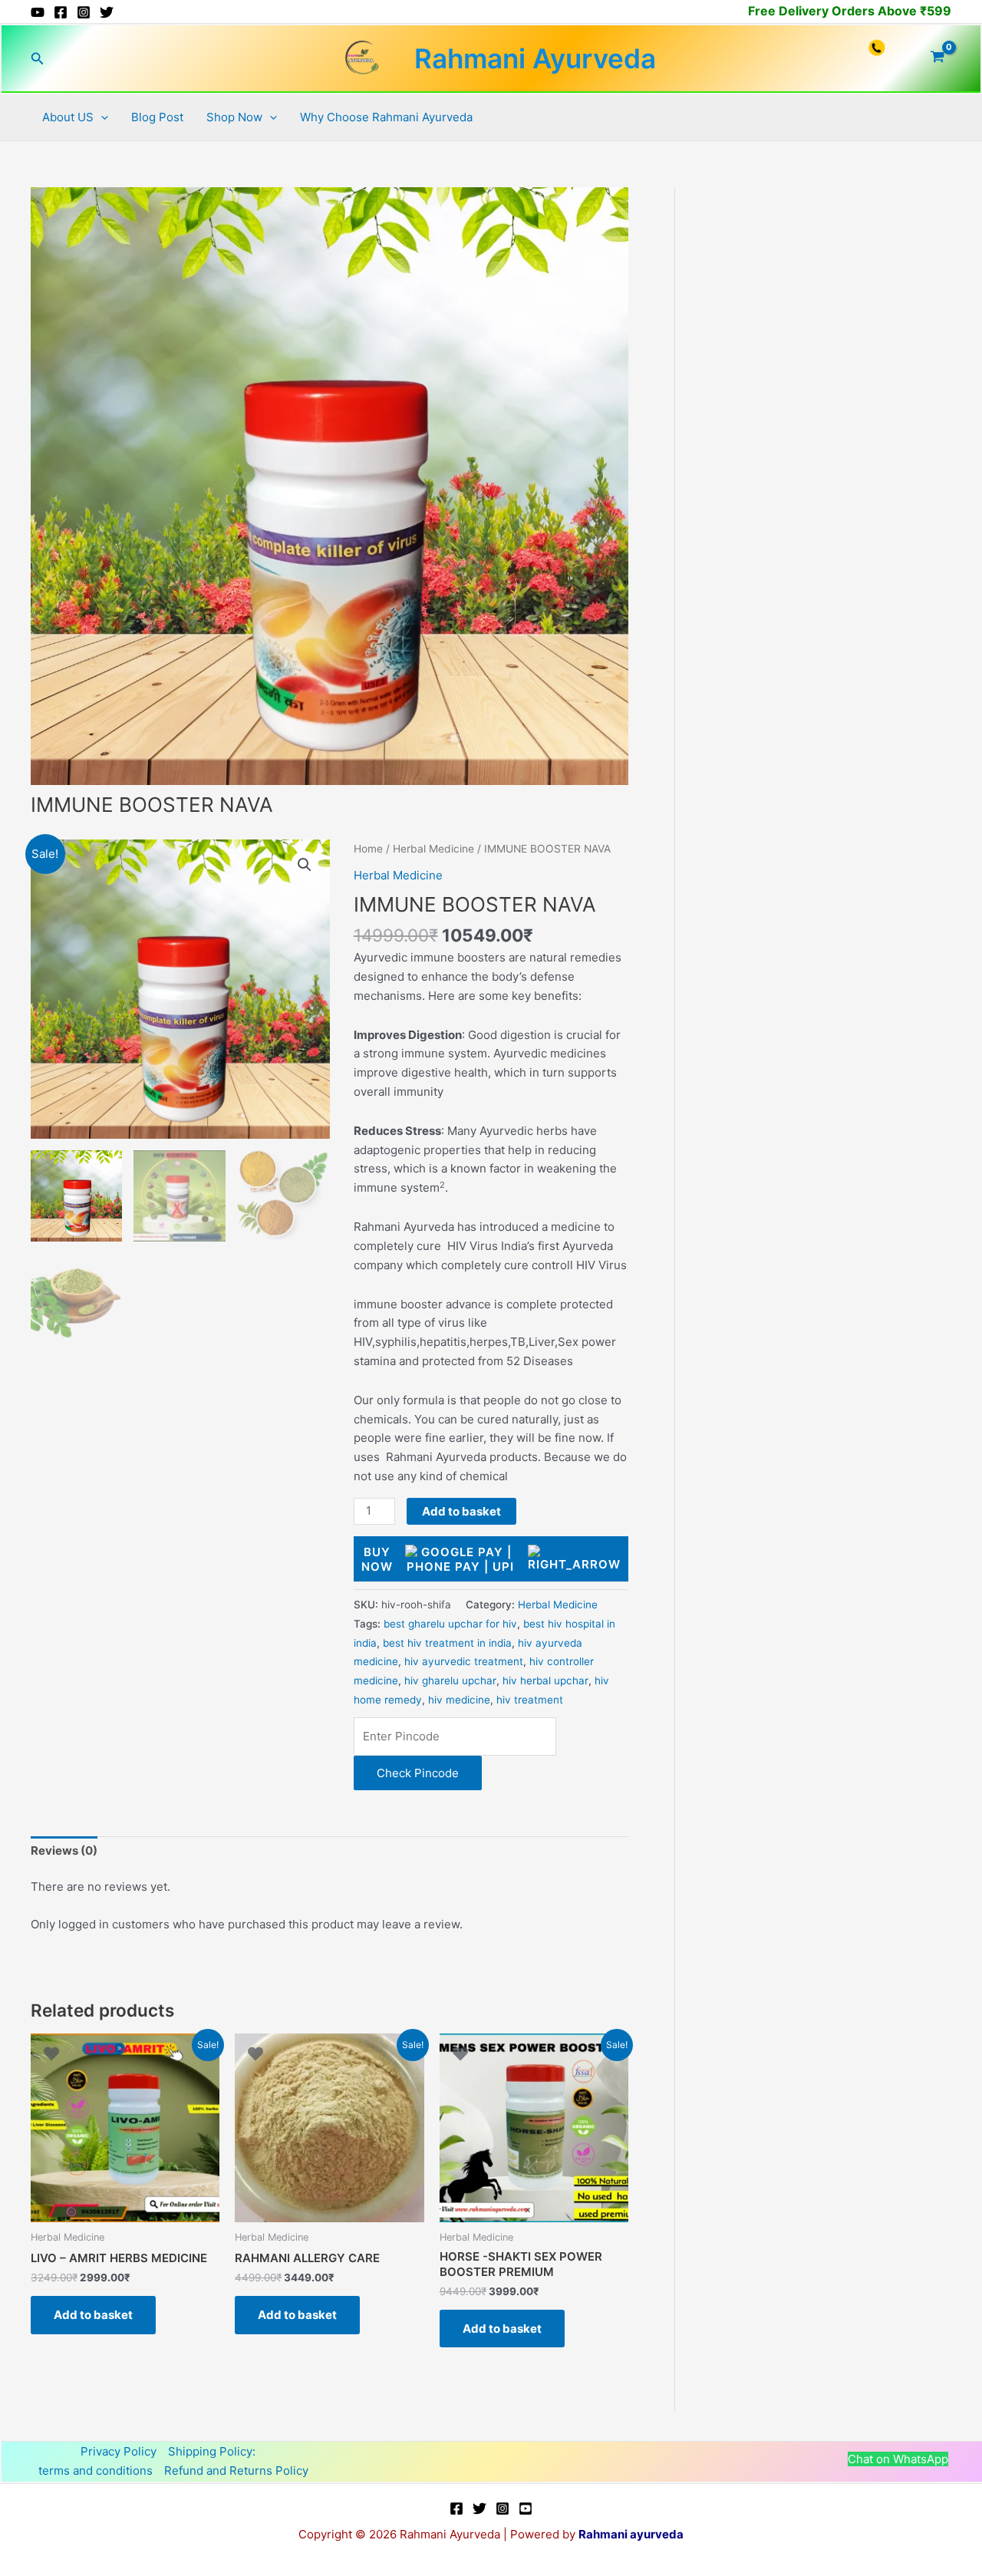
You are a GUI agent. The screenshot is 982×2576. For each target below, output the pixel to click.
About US (68, 117)
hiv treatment (530, 1700)
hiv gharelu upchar (450, 1681)
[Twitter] (107, 12)
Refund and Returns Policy (236, 2470)
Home (368, 849)
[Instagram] (84, 12)
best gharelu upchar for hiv (450, 1624)
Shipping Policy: (212, 2451)
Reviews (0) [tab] (64, 1850)
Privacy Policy (119, 2451)
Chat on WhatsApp (898, 2459)
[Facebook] (61, 12)
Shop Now (234, 117)
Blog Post (157, 117)
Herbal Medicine (433, 849)
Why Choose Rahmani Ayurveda (386, 117)
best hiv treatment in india (447, 1643)
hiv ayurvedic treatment (464, 1661)
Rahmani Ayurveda (535, 58)
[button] (38, 59)
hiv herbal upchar (545, 1681)
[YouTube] (38, 12)
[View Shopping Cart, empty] (938, 58)
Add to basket (461, 1511)
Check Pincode (418, 1773)
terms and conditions (96, 2470)
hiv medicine (459, 1700)
